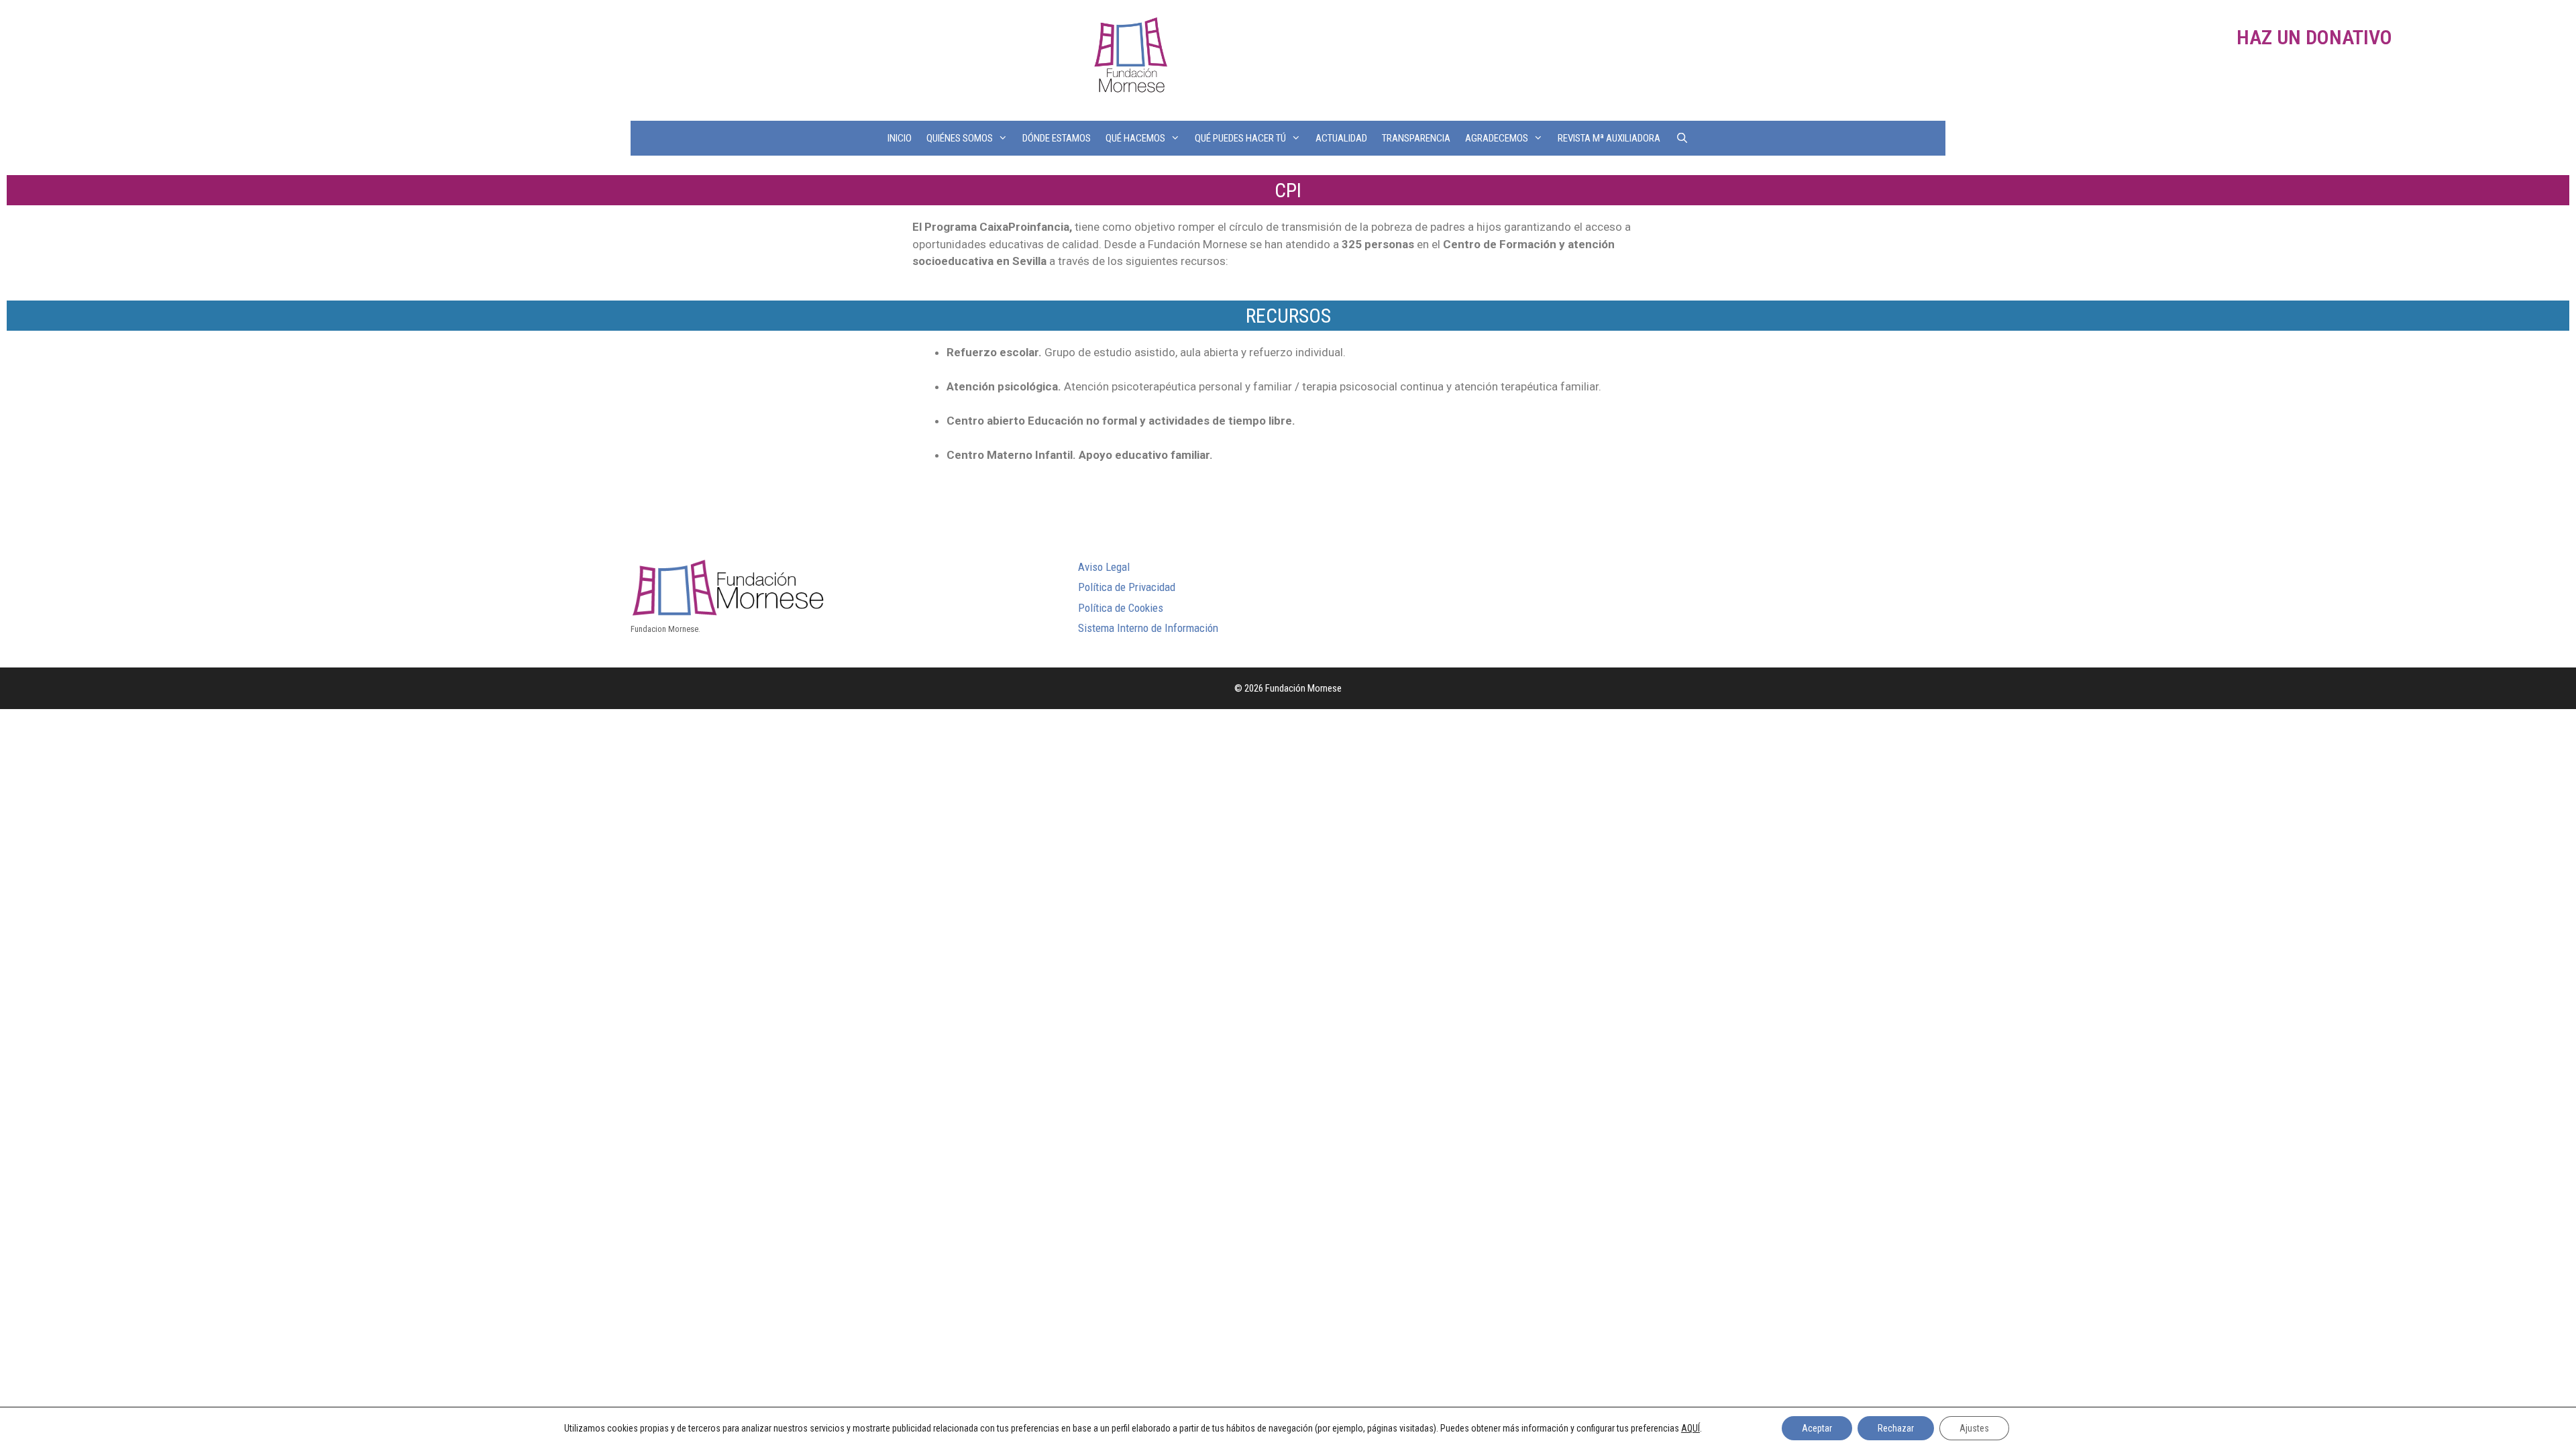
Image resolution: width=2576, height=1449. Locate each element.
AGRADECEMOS (1497, 138)
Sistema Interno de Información (1148, 628)
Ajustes (1974, 1428)
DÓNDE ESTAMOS (1057, 138)
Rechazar (1896, 1428)
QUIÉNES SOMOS (960, 138)
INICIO (900, 138)
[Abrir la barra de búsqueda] (1681, 138)
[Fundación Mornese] (1129, 59)
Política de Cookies (1121, 608)
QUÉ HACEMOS (1135, 138)
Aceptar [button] (1817, 1428)
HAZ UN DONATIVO (2314, 37)
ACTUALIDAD (1341, 138)
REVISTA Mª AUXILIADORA (1609, 138)
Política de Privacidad (1127, 587)
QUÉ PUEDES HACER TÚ (1240, 138)
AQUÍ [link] (1690, 1428)
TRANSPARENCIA (1416, 138)
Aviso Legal (1104, 567)
